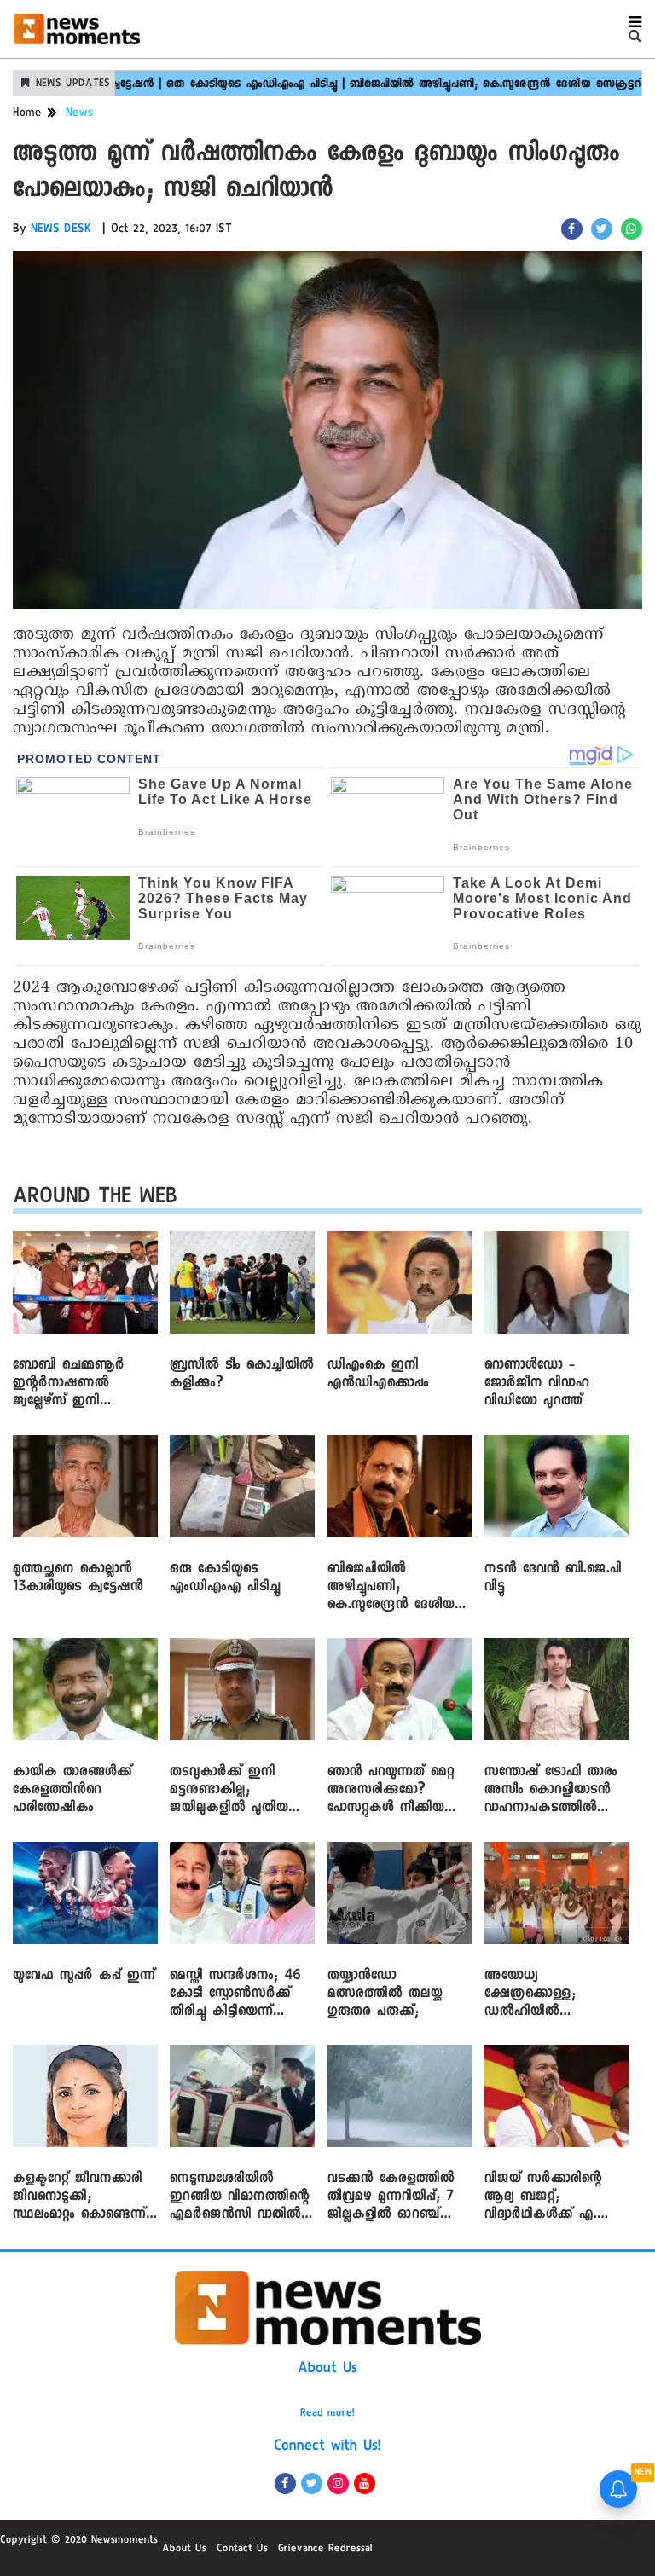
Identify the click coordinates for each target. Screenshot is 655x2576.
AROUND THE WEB (95, 1199)
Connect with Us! (327, 2447)
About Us (327, 2370)
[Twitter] (312, 2483)
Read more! (327, 2414)
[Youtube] (365, 2483)
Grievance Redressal (325, 2550)
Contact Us (242, 2550)
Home (27, 114)
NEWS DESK (61, 230)
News (79, 114)
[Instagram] (338, 2483)
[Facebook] (285, 2483)
